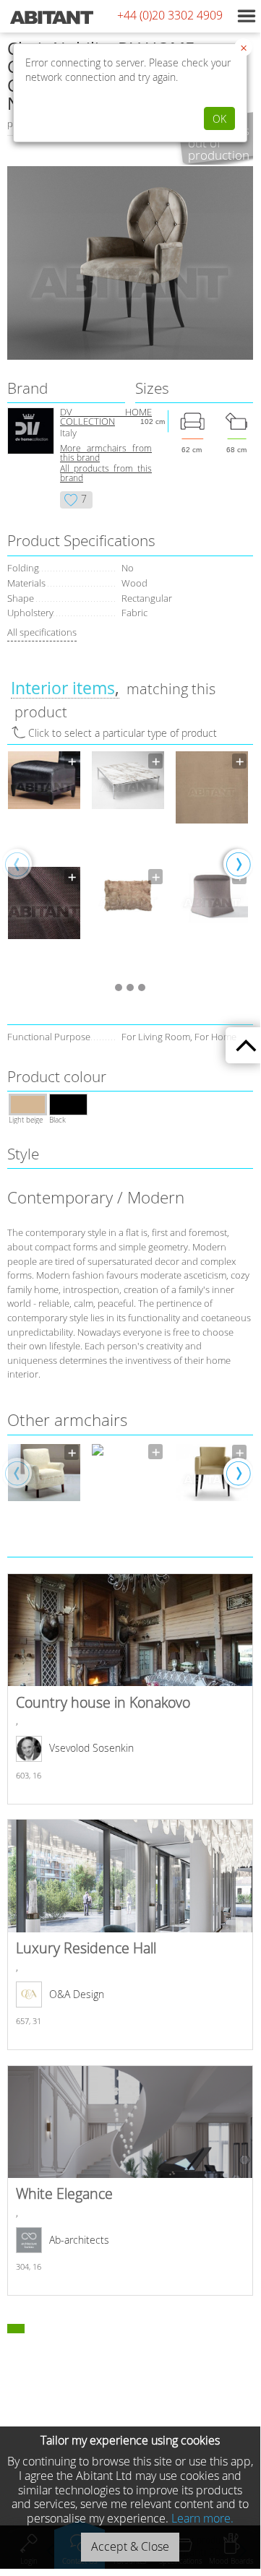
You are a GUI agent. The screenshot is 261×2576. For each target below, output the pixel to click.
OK (219, 119)
